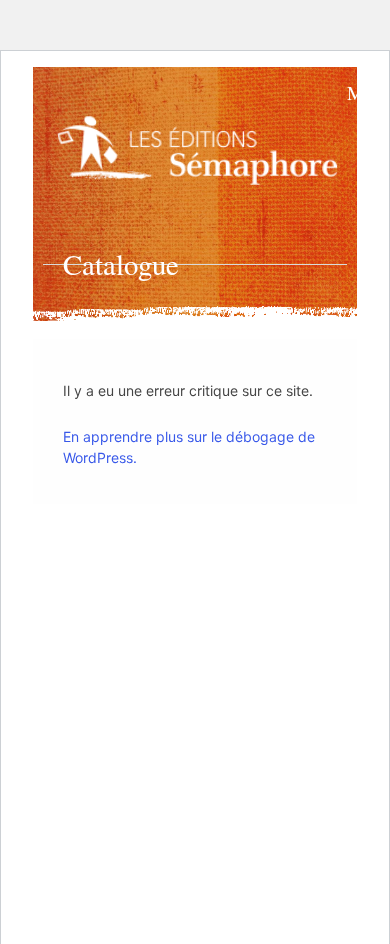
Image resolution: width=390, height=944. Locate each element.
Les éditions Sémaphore (202, 155)
